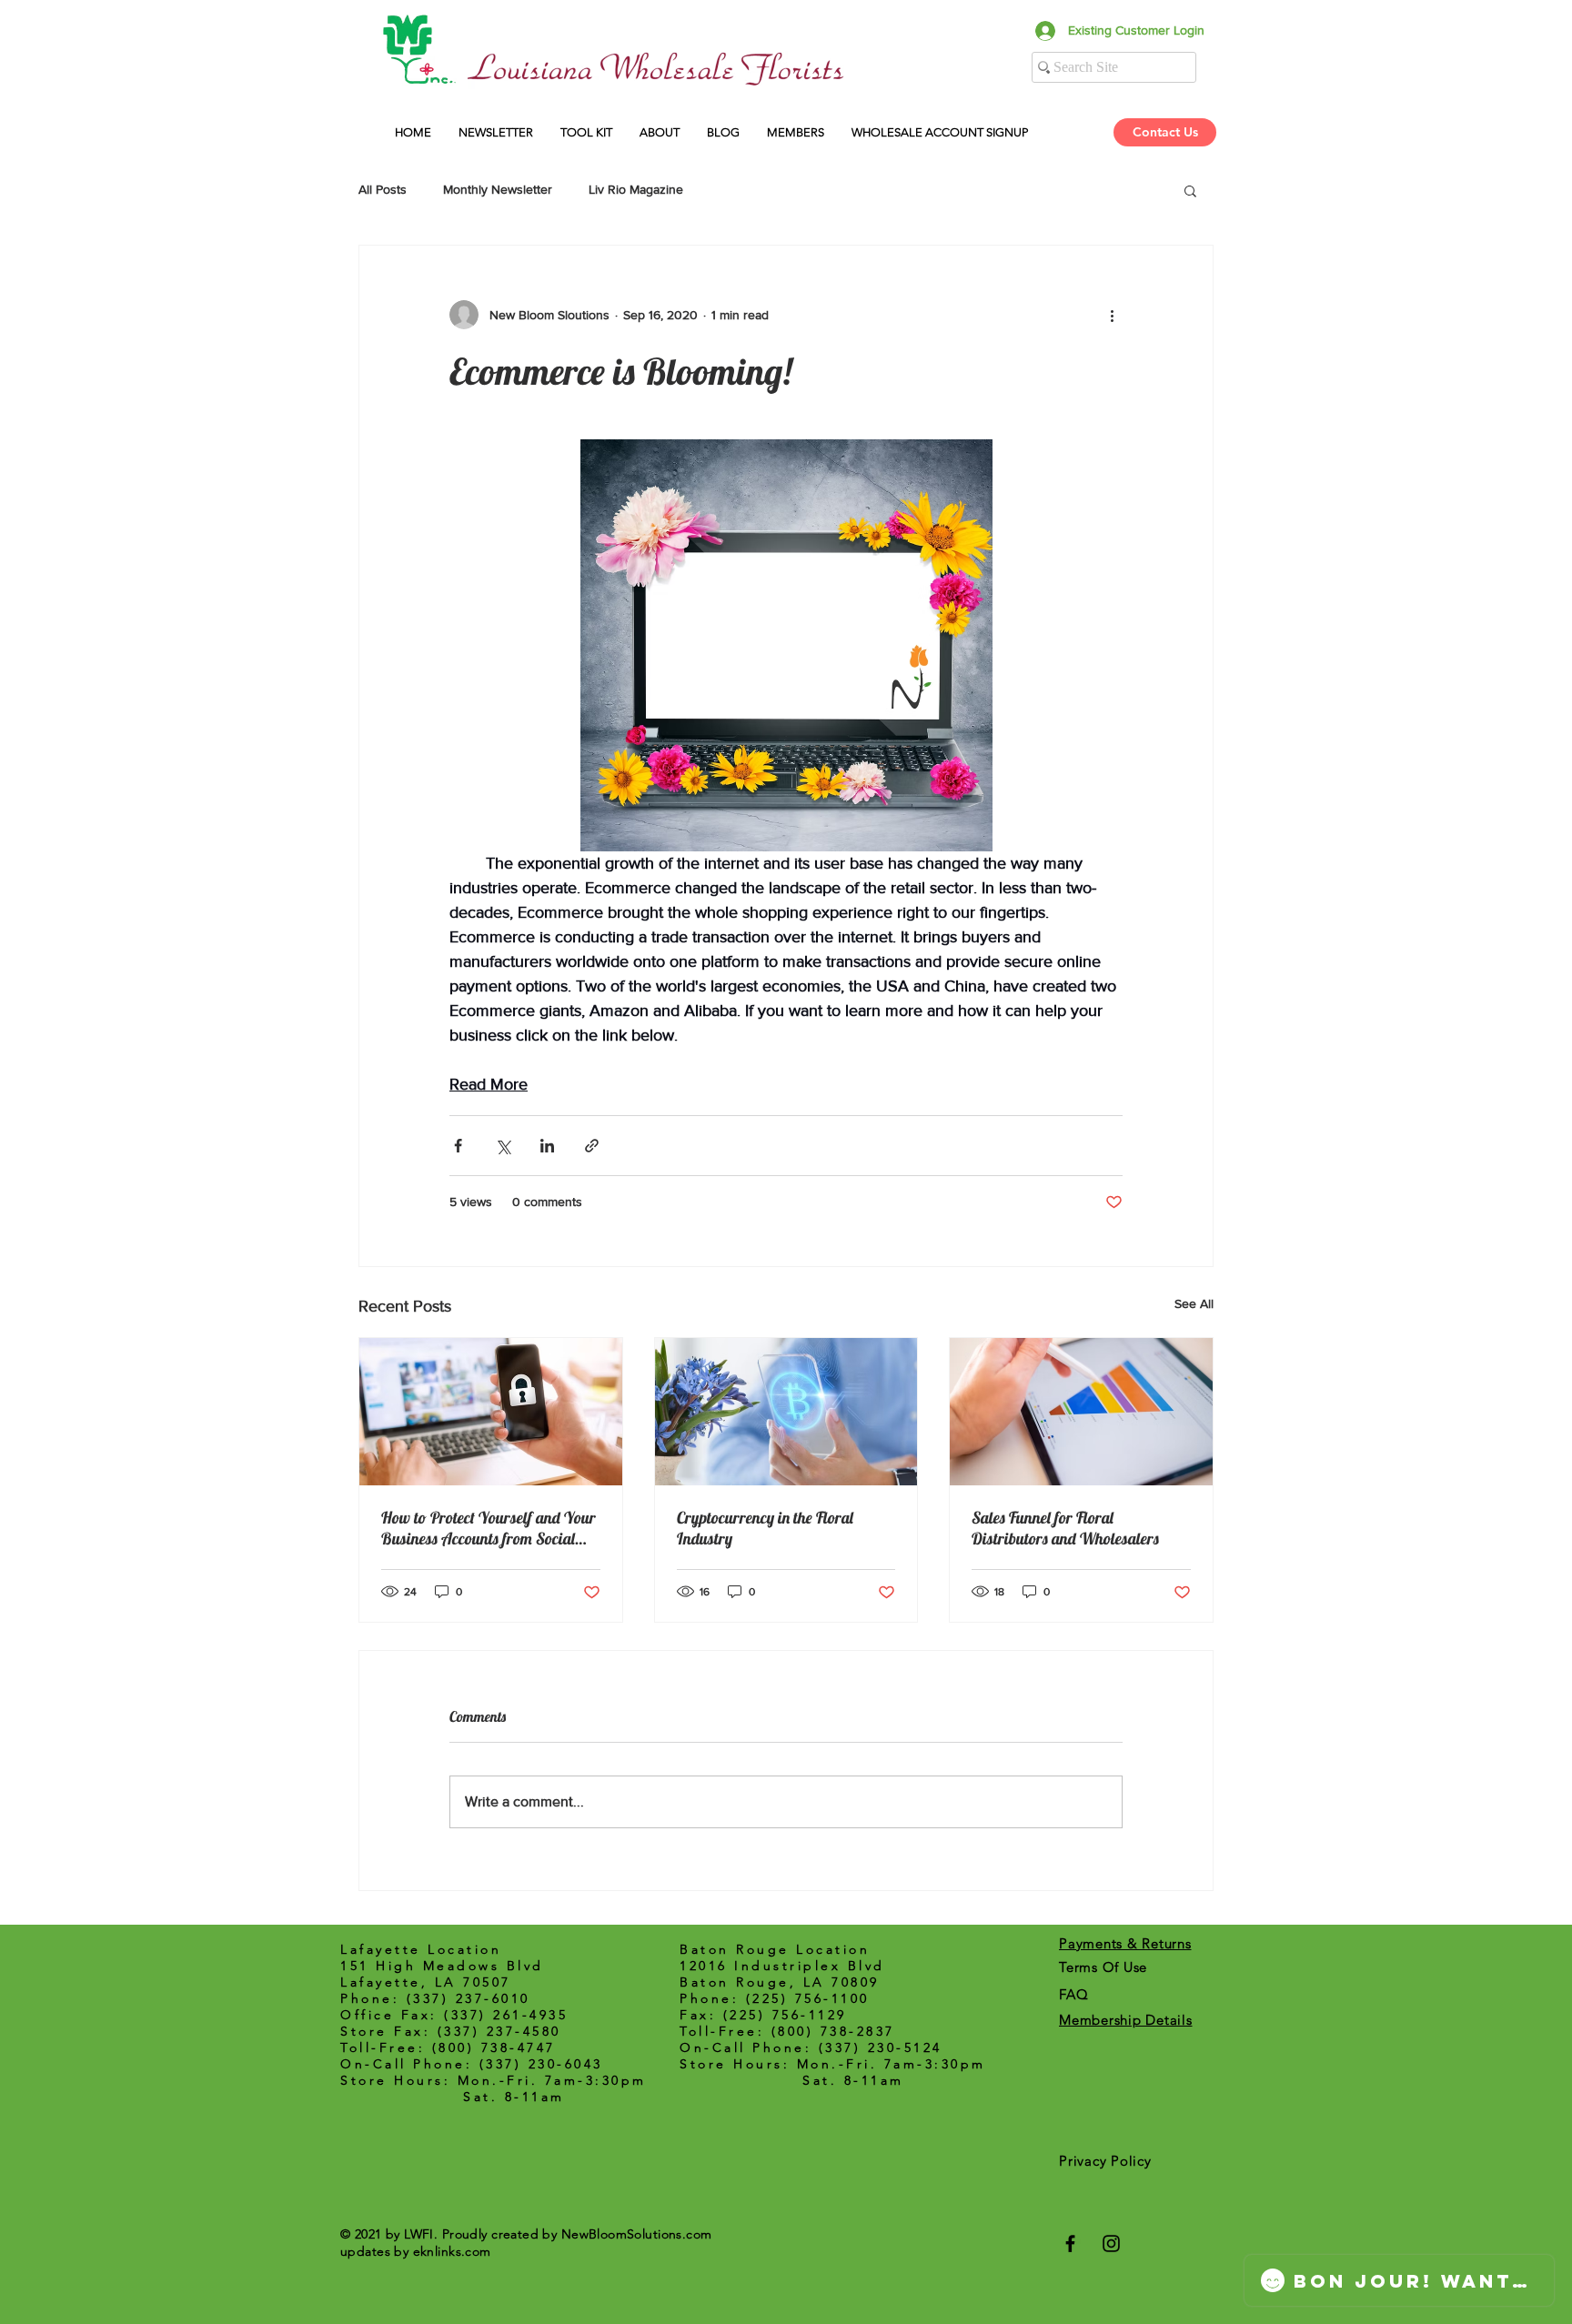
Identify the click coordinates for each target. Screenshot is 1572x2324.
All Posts (383, 189)
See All (1194, 1303)
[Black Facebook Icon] (1070, 2244)
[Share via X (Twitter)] (503, 1146)
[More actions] (1112, 315)
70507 (487, 1982)
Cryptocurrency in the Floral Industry (765, 1528)
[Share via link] (592, 1146)
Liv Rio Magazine (636, 189)
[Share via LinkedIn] (547, 1146)
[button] (940, 132)
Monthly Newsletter (498, 189)
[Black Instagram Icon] (1111, 2244)
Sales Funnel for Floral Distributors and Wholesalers (1065, 1528)
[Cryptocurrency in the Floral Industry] (786, 1412)
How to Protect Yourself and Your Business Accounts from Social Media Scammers (489, 1528)
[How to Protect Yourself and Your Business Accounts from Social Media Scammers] (491, 1412)
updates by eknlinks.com (416, 2251)
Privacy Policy (1105, 2161)
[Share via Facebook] (458, 1146)
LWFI (419, 2234)
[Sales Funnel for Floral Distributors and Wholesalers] (1081, 1412)
